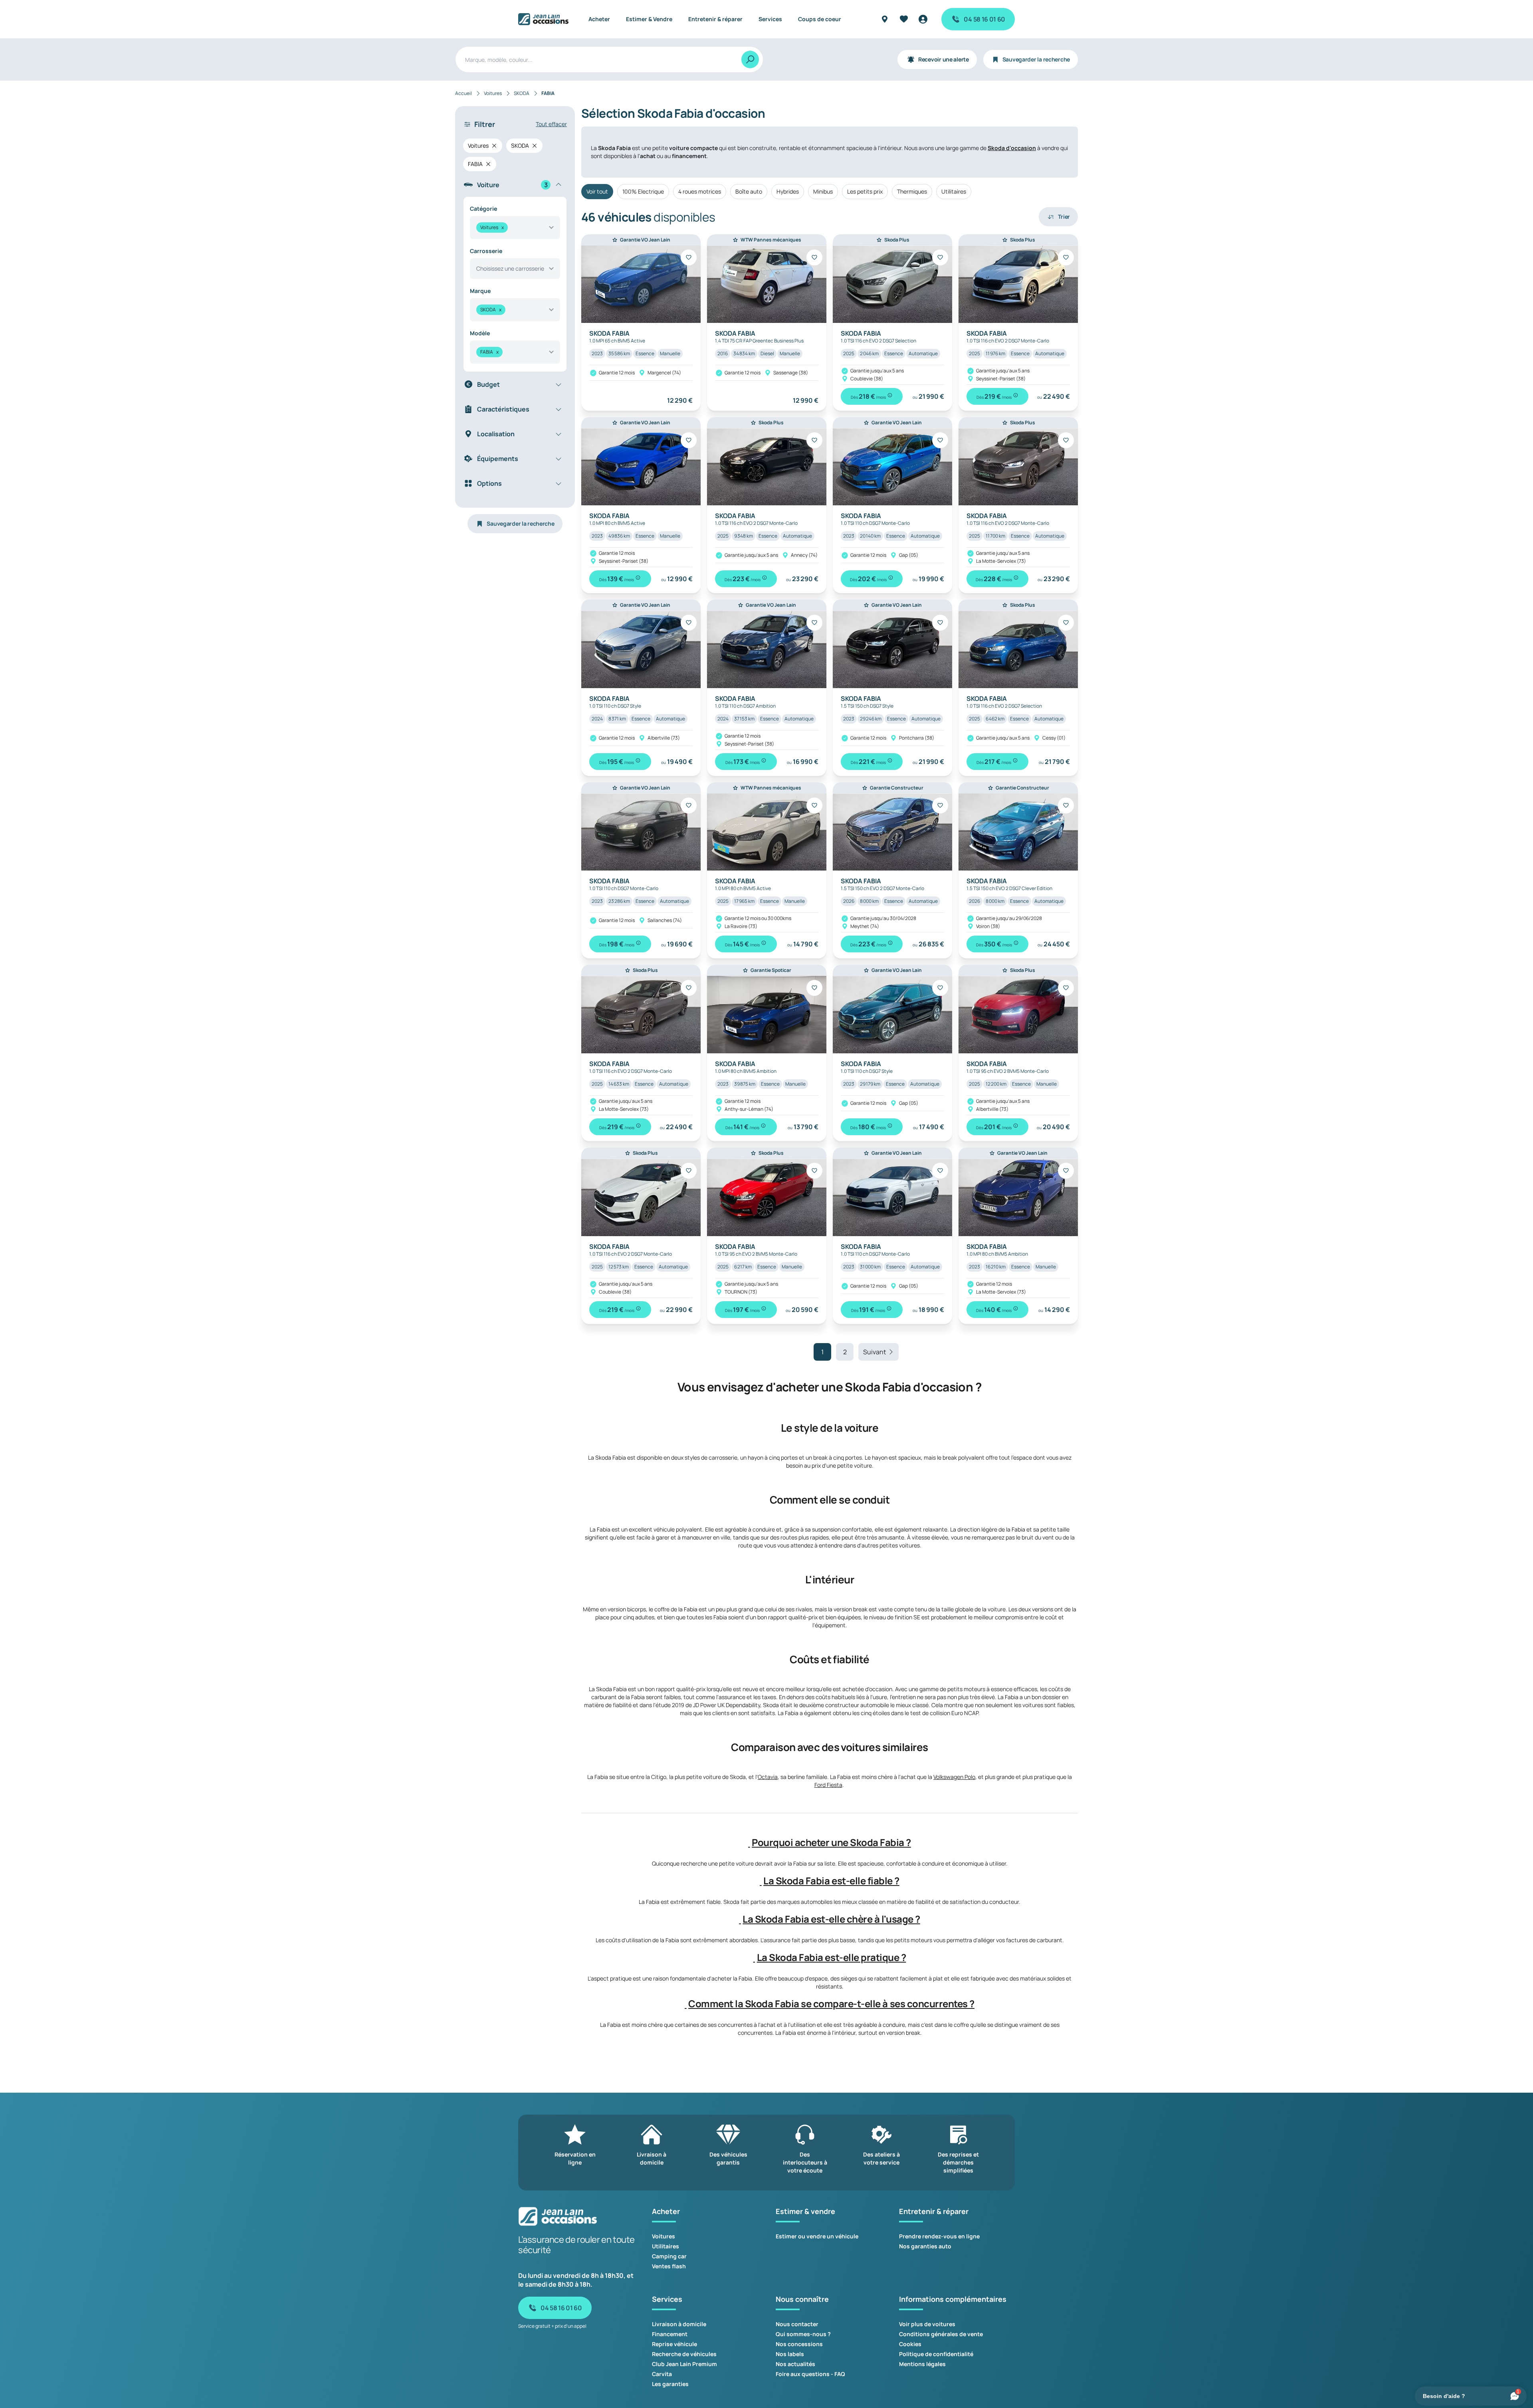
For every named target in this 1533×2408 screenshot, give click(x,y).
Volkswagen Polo (954, 1777)
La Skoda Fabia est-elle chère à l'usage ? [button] (831, 1919)
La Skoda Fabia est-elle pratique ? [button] (832, 1957)
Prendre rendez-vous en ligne (939, 2236)
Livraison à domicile (679, 2324)
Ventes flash (669, 2266)
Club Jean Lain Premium (684, 2364)
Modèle (480, 333)
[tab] (830, 1842)
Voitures (664, 2236)
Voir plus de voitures (927, 2324)
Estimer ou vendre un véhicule (817, 2236)
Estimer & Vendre (649, 19)
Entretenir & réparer (715, 19)
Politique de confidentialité (936, 2354)
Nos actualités (795, 2364)
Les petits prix (865, 191)
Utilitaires (954, 191)
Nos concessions (799, 2344)
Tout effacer (551, 124)
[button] (749, 1842)
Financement (670, 2334)
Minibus (823, 191)
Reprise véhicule (674, 2344)
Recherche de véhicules (684, 2354)
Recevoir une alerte (944, 59)
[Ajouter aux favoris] (689, 257)
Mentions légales (922, 2364)
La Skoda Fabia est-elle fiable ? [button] (831, 1881)
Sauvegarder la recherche (1036, 59)
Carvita (662, 2374)
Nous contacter (797, 2324)
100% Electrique (643, 191)
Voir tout (597, 191)
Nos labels (790, 2354)
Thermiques (912, 191)
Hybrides (788, 191)
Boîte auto (749, 191)
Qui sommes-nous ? (803, 2334)
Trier (1064, 217)
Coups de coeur (820, 19)
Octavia (768, 1777)
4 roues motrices (700, 191)
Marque (480, 291)
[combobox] (515, 228)
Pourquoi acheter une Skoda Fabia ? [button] (831, 1842)
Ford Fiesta (828, 1785)
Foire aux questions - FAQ (810, 2374)
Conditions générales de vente (941, 2334)
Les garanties (670, 2384)
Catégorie (483, 209)
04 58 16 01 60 (984, 19)
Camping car (669, 2256)
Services (770, 19)
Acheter (599, 19)
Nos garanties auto (925, 2246)
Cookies (910, 2344)
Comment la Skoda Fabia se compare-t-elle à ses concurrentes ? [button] (831, 2004)
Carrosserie (486, 251)
